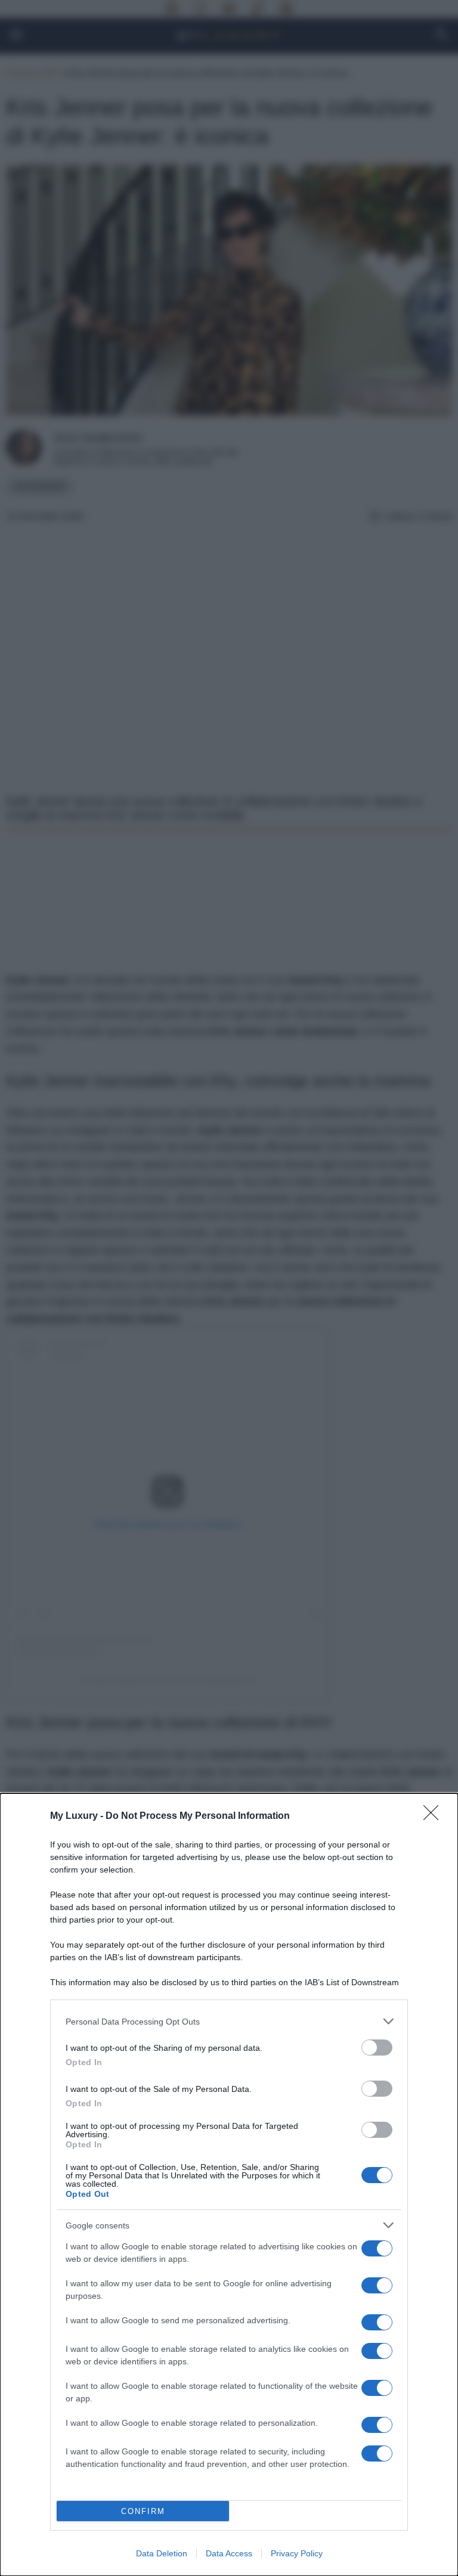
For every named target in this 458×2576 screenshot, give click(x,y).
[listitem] (229, 2021)
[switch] (377, 2048)
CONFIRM (143, 2511)
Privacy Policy (297, 2553)
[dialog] (229, 2185)
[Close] (435, 1816)
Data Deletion (162, 2553)
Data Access (229, 2553)
